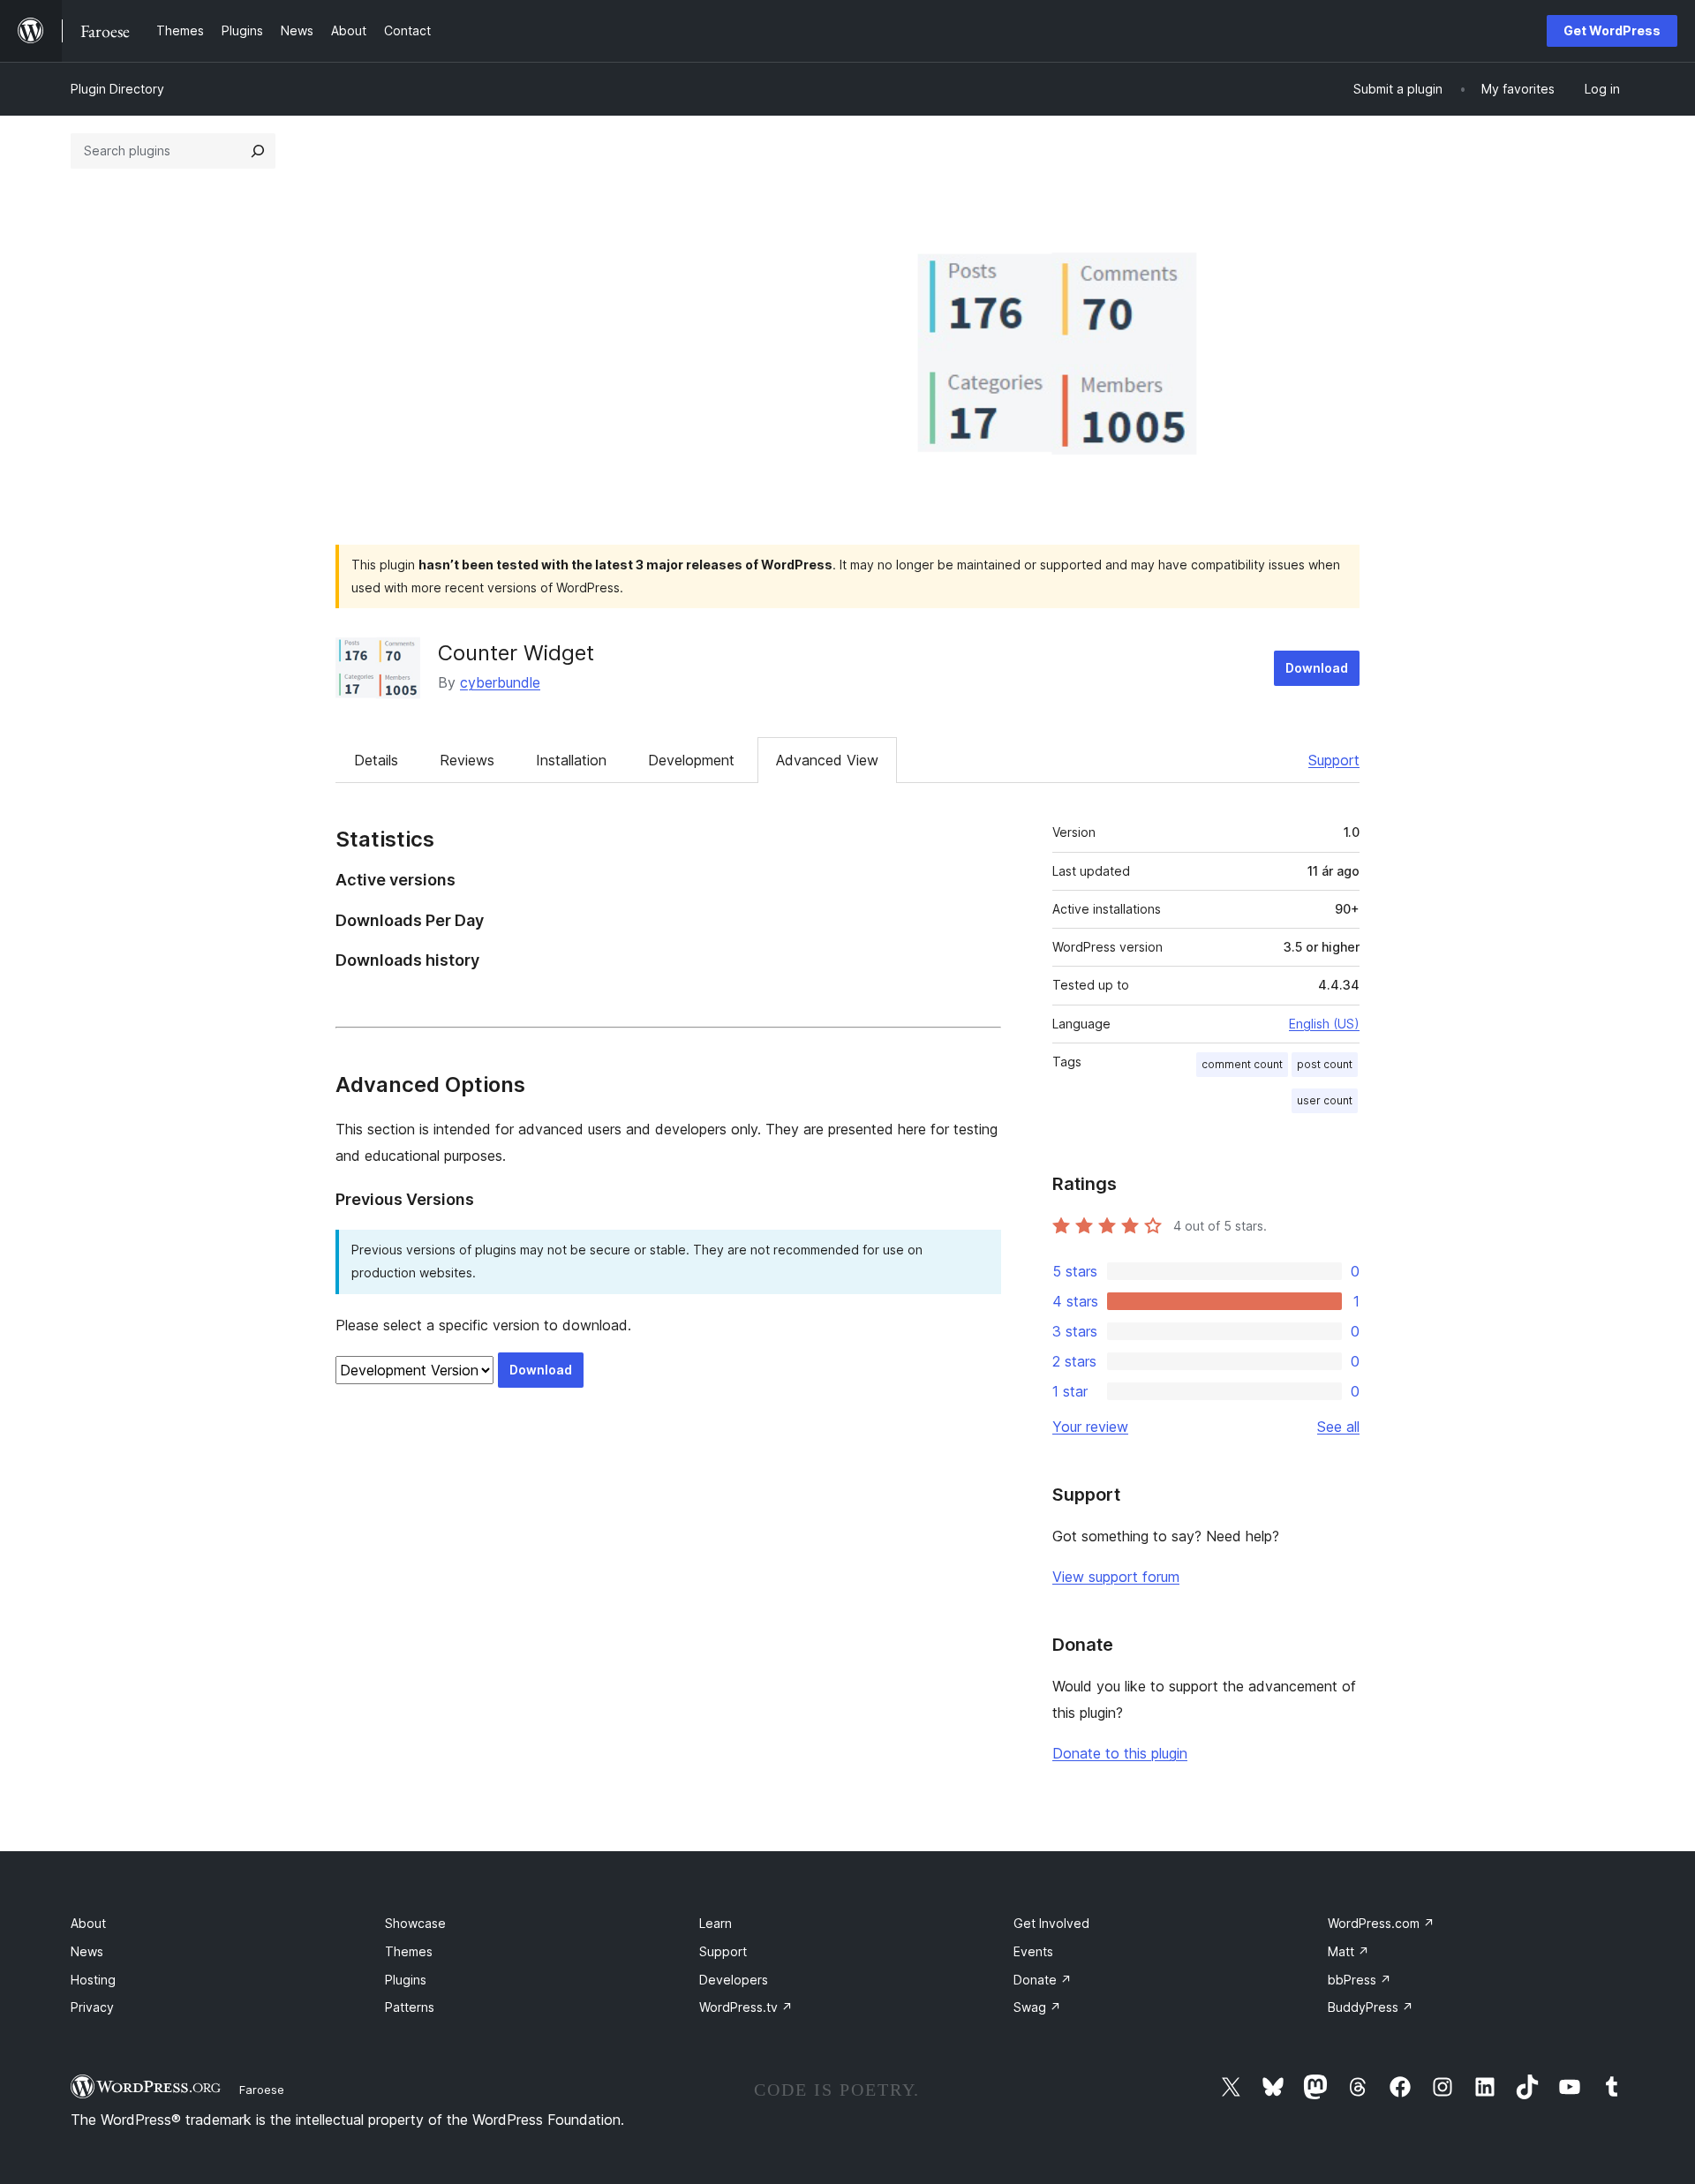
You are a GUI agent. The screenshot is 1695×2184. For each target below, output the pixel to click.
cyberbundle (500, 682)
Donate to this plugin (1120, 1753)
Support (1334, 760)
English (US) (1324, 1024)
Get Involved (1051, 1923)
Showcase (415, 1923)
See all (1338, 1427)
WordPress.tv (746, 2007)
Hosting (93, 1980)
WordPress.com (1381, 1923)
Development (691, 760)
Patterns (410, 2007)
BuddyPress (1371, 2007)
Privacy (92, 2007)
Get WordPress (1612, 30)
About (88, 1923)
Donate (1043, 1980)
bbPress (1360, 1980)
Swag (1037, 2007)
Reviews (467, 760)
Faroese (262, 2090)
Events (1033, 1951)
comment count (1242, 1064)
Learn (716, 1923)
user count (1325, 1100)
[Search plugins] (258, 151)
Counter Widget (516, 653)
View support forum (1116, 1577)
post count (1325, 1064)
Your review (1090, 1427)
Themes (409, 1951)
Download (1317, 668)
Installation (571, 760)
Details (376, 760)
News (87, 1951)
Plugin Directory (117, 89)
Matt (1348, 1951)
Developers (734, 1980)
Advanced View (827, 760)
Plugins (406, 1980)
